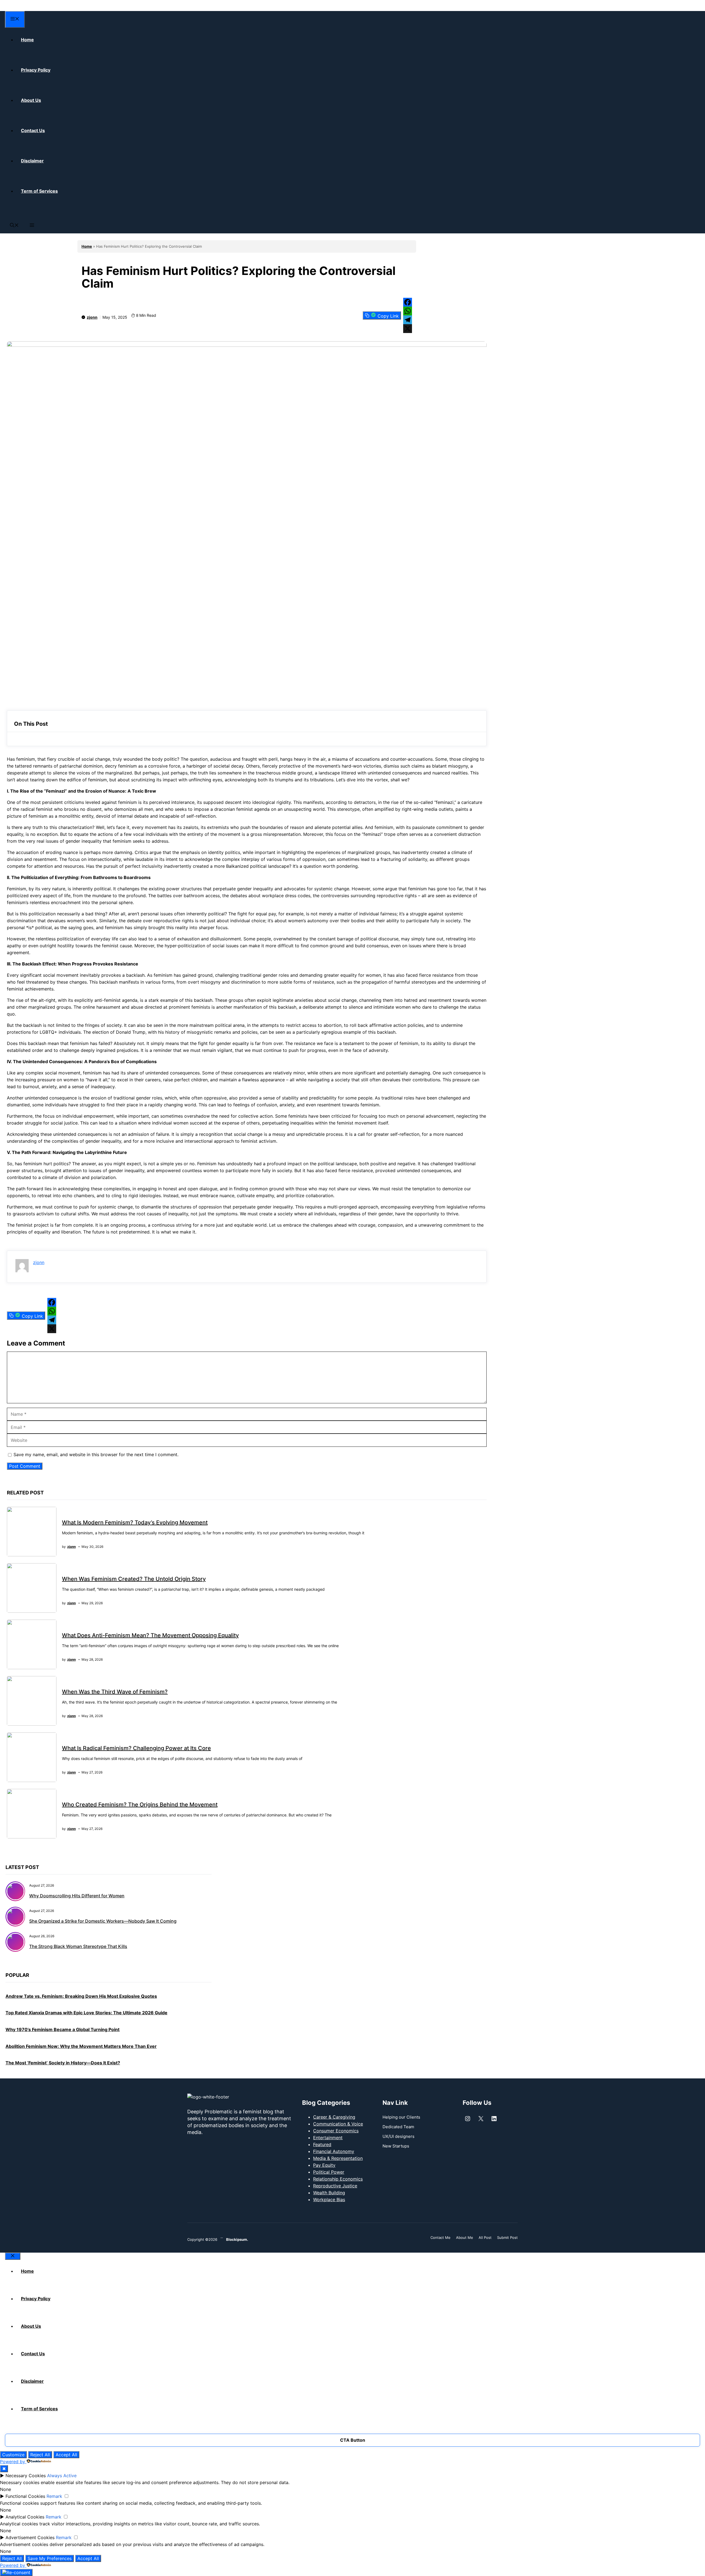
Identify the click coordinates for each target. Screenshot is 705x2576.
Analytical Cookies (25, 2517)
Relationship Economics (338, 2179)
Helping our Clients (401, 2117)
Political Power (329, 2172)
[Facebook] (408, 302)
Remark (54, 2496)
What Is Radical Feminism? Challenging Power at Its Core (136, 1748)
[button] (14, 226)
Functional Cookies (25, 2496)
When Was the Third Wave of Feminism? (115, 1692)
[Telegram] (408, 320)
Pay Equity (324, 2165)
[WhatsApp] (408, 311)
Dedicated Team (398, 2127)
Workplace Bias (329, 2200)
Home (87, 246)
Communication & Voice (338, 2124)
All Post (485, 2237)
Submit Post (507, 2237)
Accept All (66, 2455)
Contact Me (440, 2237)
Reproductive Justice (335, 2186)
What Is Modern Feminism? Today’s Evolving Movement (135, 1522)
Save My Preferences (50, 2558)
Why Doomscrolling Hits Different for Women (77, 1896)
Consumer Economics (336, 2131)
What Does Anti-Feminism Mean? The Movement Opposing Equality (150, 1635)
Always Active (62, 2476)
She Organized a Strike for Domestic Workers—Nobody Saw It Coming (103, 1921)
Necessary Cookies (26, 2476)
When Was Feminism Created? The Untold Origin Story (134, 1579)
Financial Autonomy (334, 2151)
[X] (408, 329)
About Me (465, 2237)
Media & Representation (338, 2158)
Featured (322, 2144)
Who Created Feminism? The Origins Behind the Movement (140, 1805)
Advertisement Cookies (30, 2537)
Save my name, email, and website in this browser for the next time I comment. (96, 1455)
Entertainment (328, 2138)
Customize (13, 2455)
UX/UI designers (398, 2136)
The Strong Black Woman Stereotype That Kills (78, 1946)
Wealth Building (329, 2193)
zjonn (92, 317)
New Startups (396, 2146)
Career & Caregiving (334, 2117)
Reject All (40, 2455)
